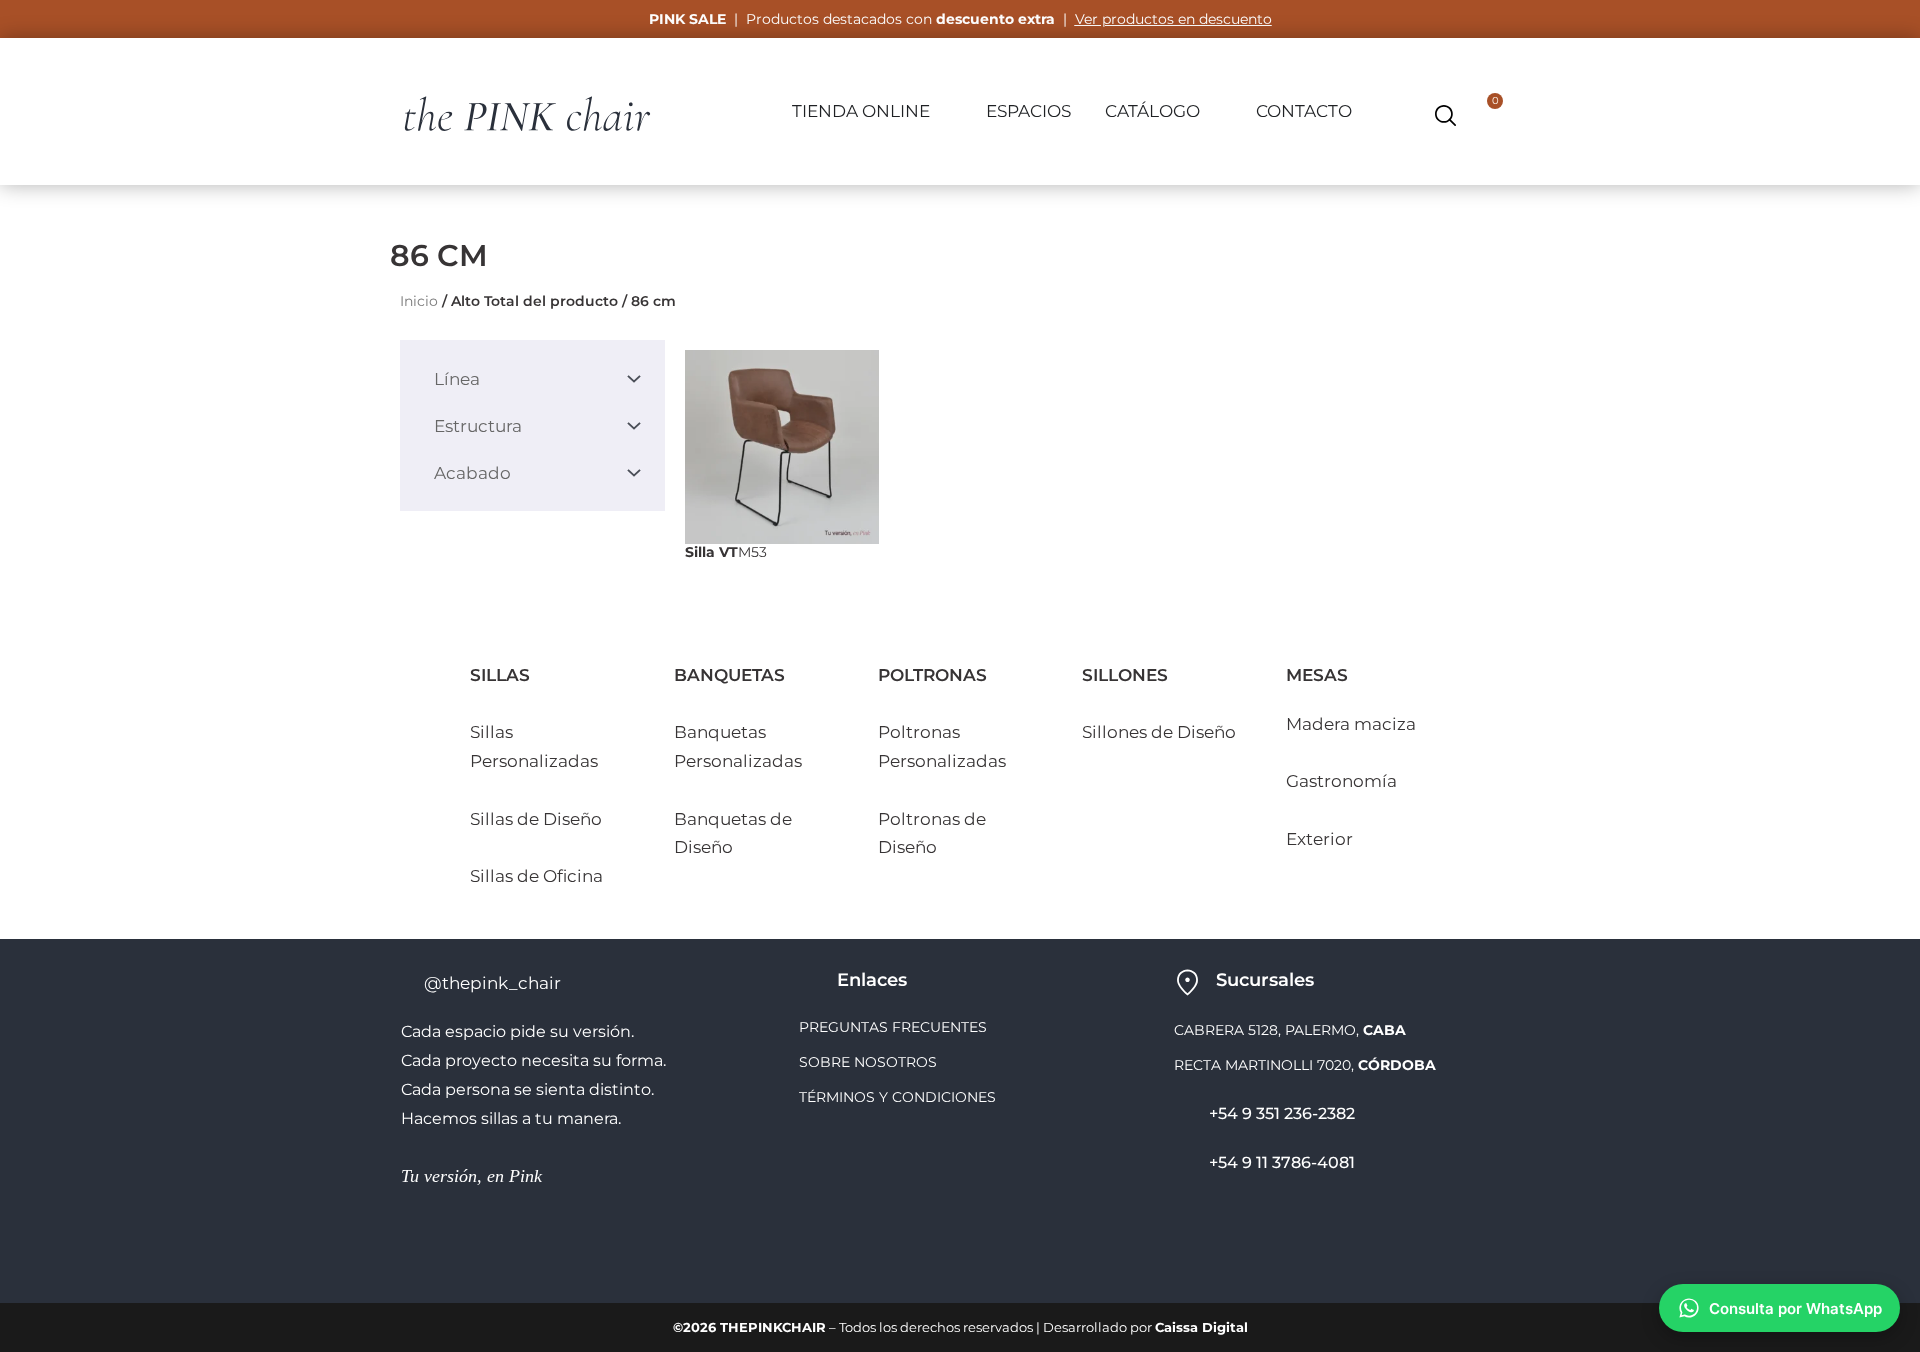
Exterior (1319, 839)
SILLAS (500, 675)
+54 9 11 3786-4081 (1282, 1162)
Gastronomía (1341, 781)
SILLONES (1125, 675)
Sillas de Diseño (536, 819)
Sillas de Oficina (536, 876)
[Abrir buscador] (1445, 115)
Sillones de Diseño (1159, 732)
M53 (726, 552)
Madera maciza (1351, 724)
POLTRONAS (932, 675)
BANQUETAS (729, 675)
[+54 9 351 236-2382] (1184, 1115)
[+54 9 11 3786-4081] (1184, 1164)
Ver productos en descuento (1173, 19)
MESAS (1317, 675)
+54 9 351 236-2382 (1282, 1113)
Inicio (419, 301)
